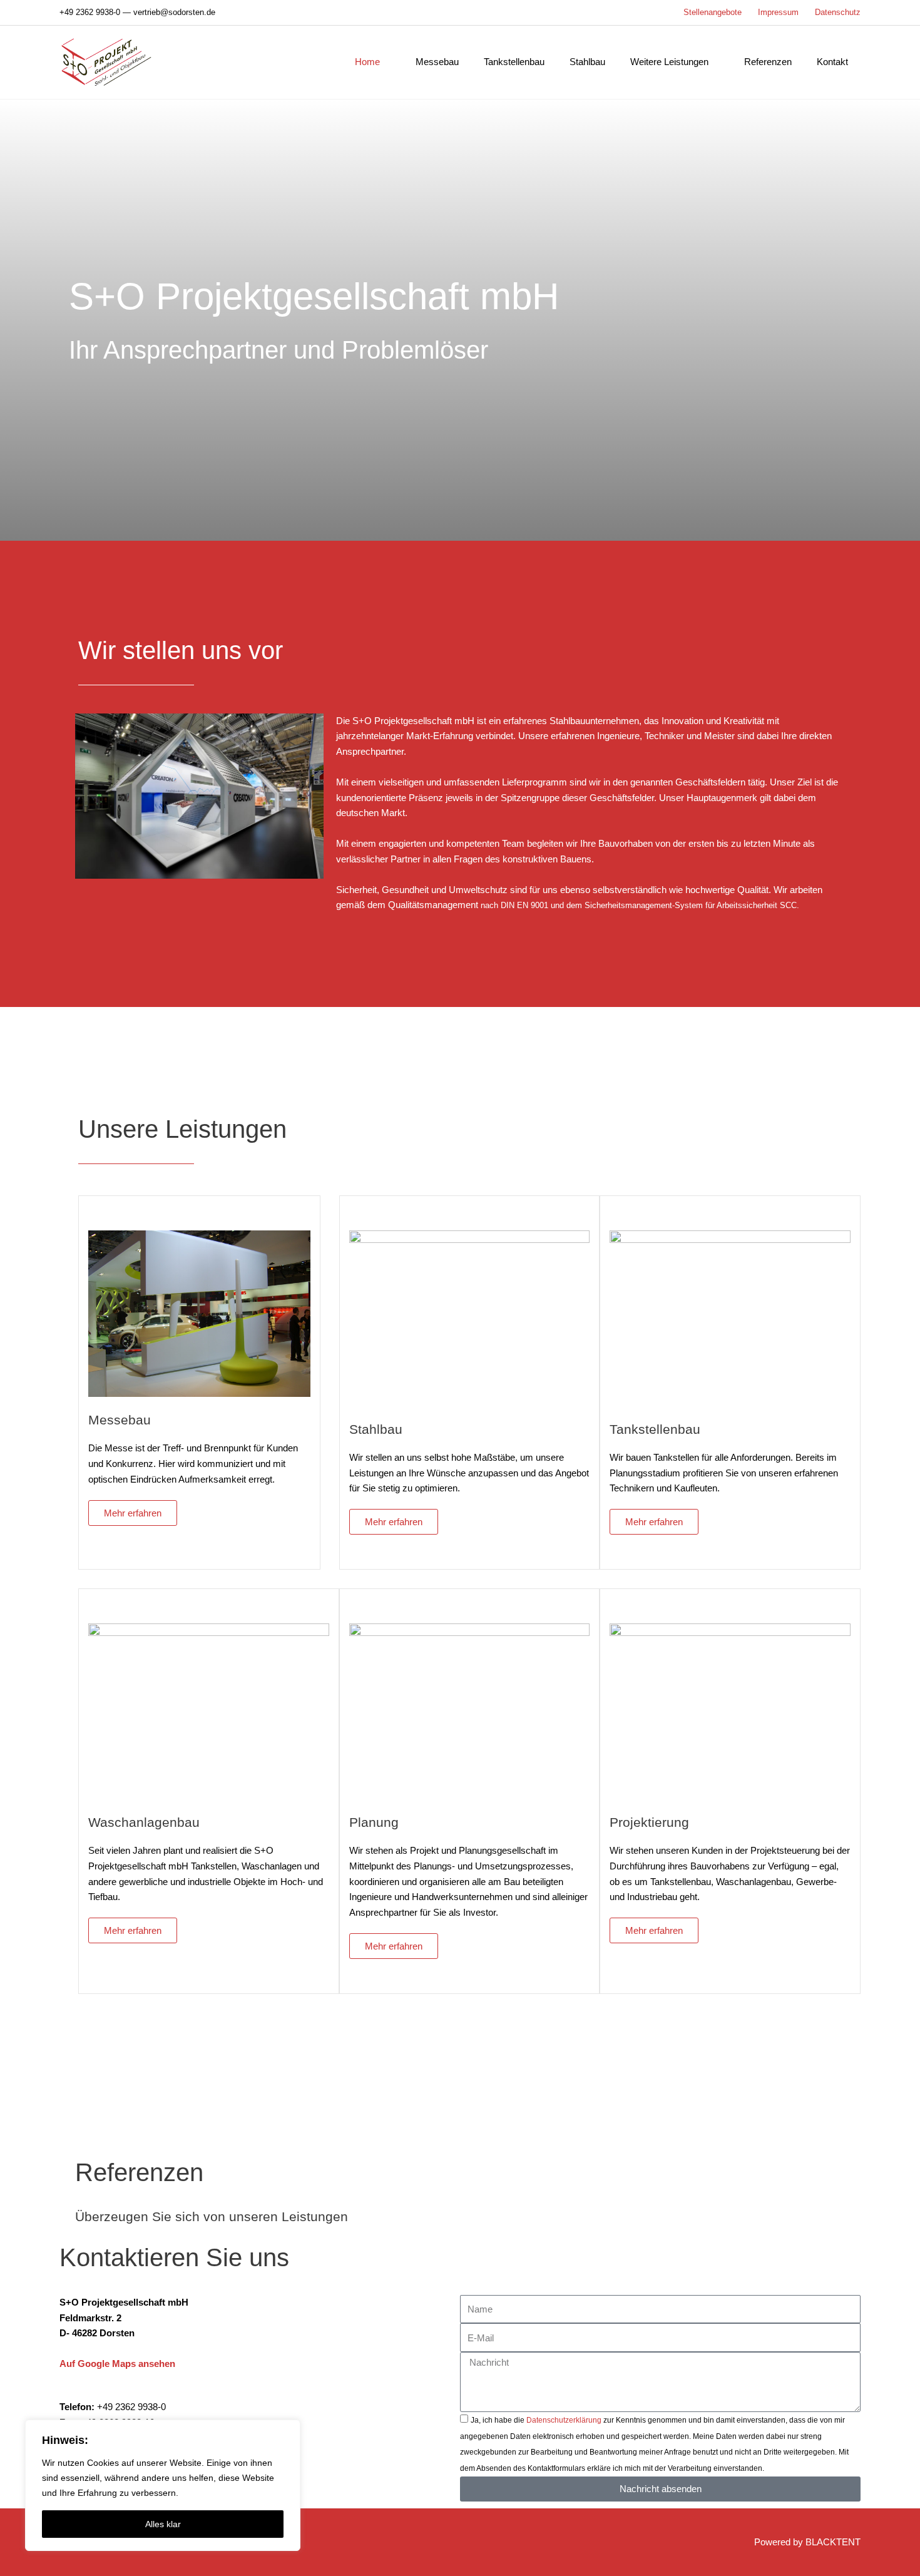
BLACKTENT (833, 2542)
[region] (163, 2485)
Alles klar (163, 2524)
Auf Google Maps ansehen (117, 2364)
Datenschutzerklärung (564, 2420)
